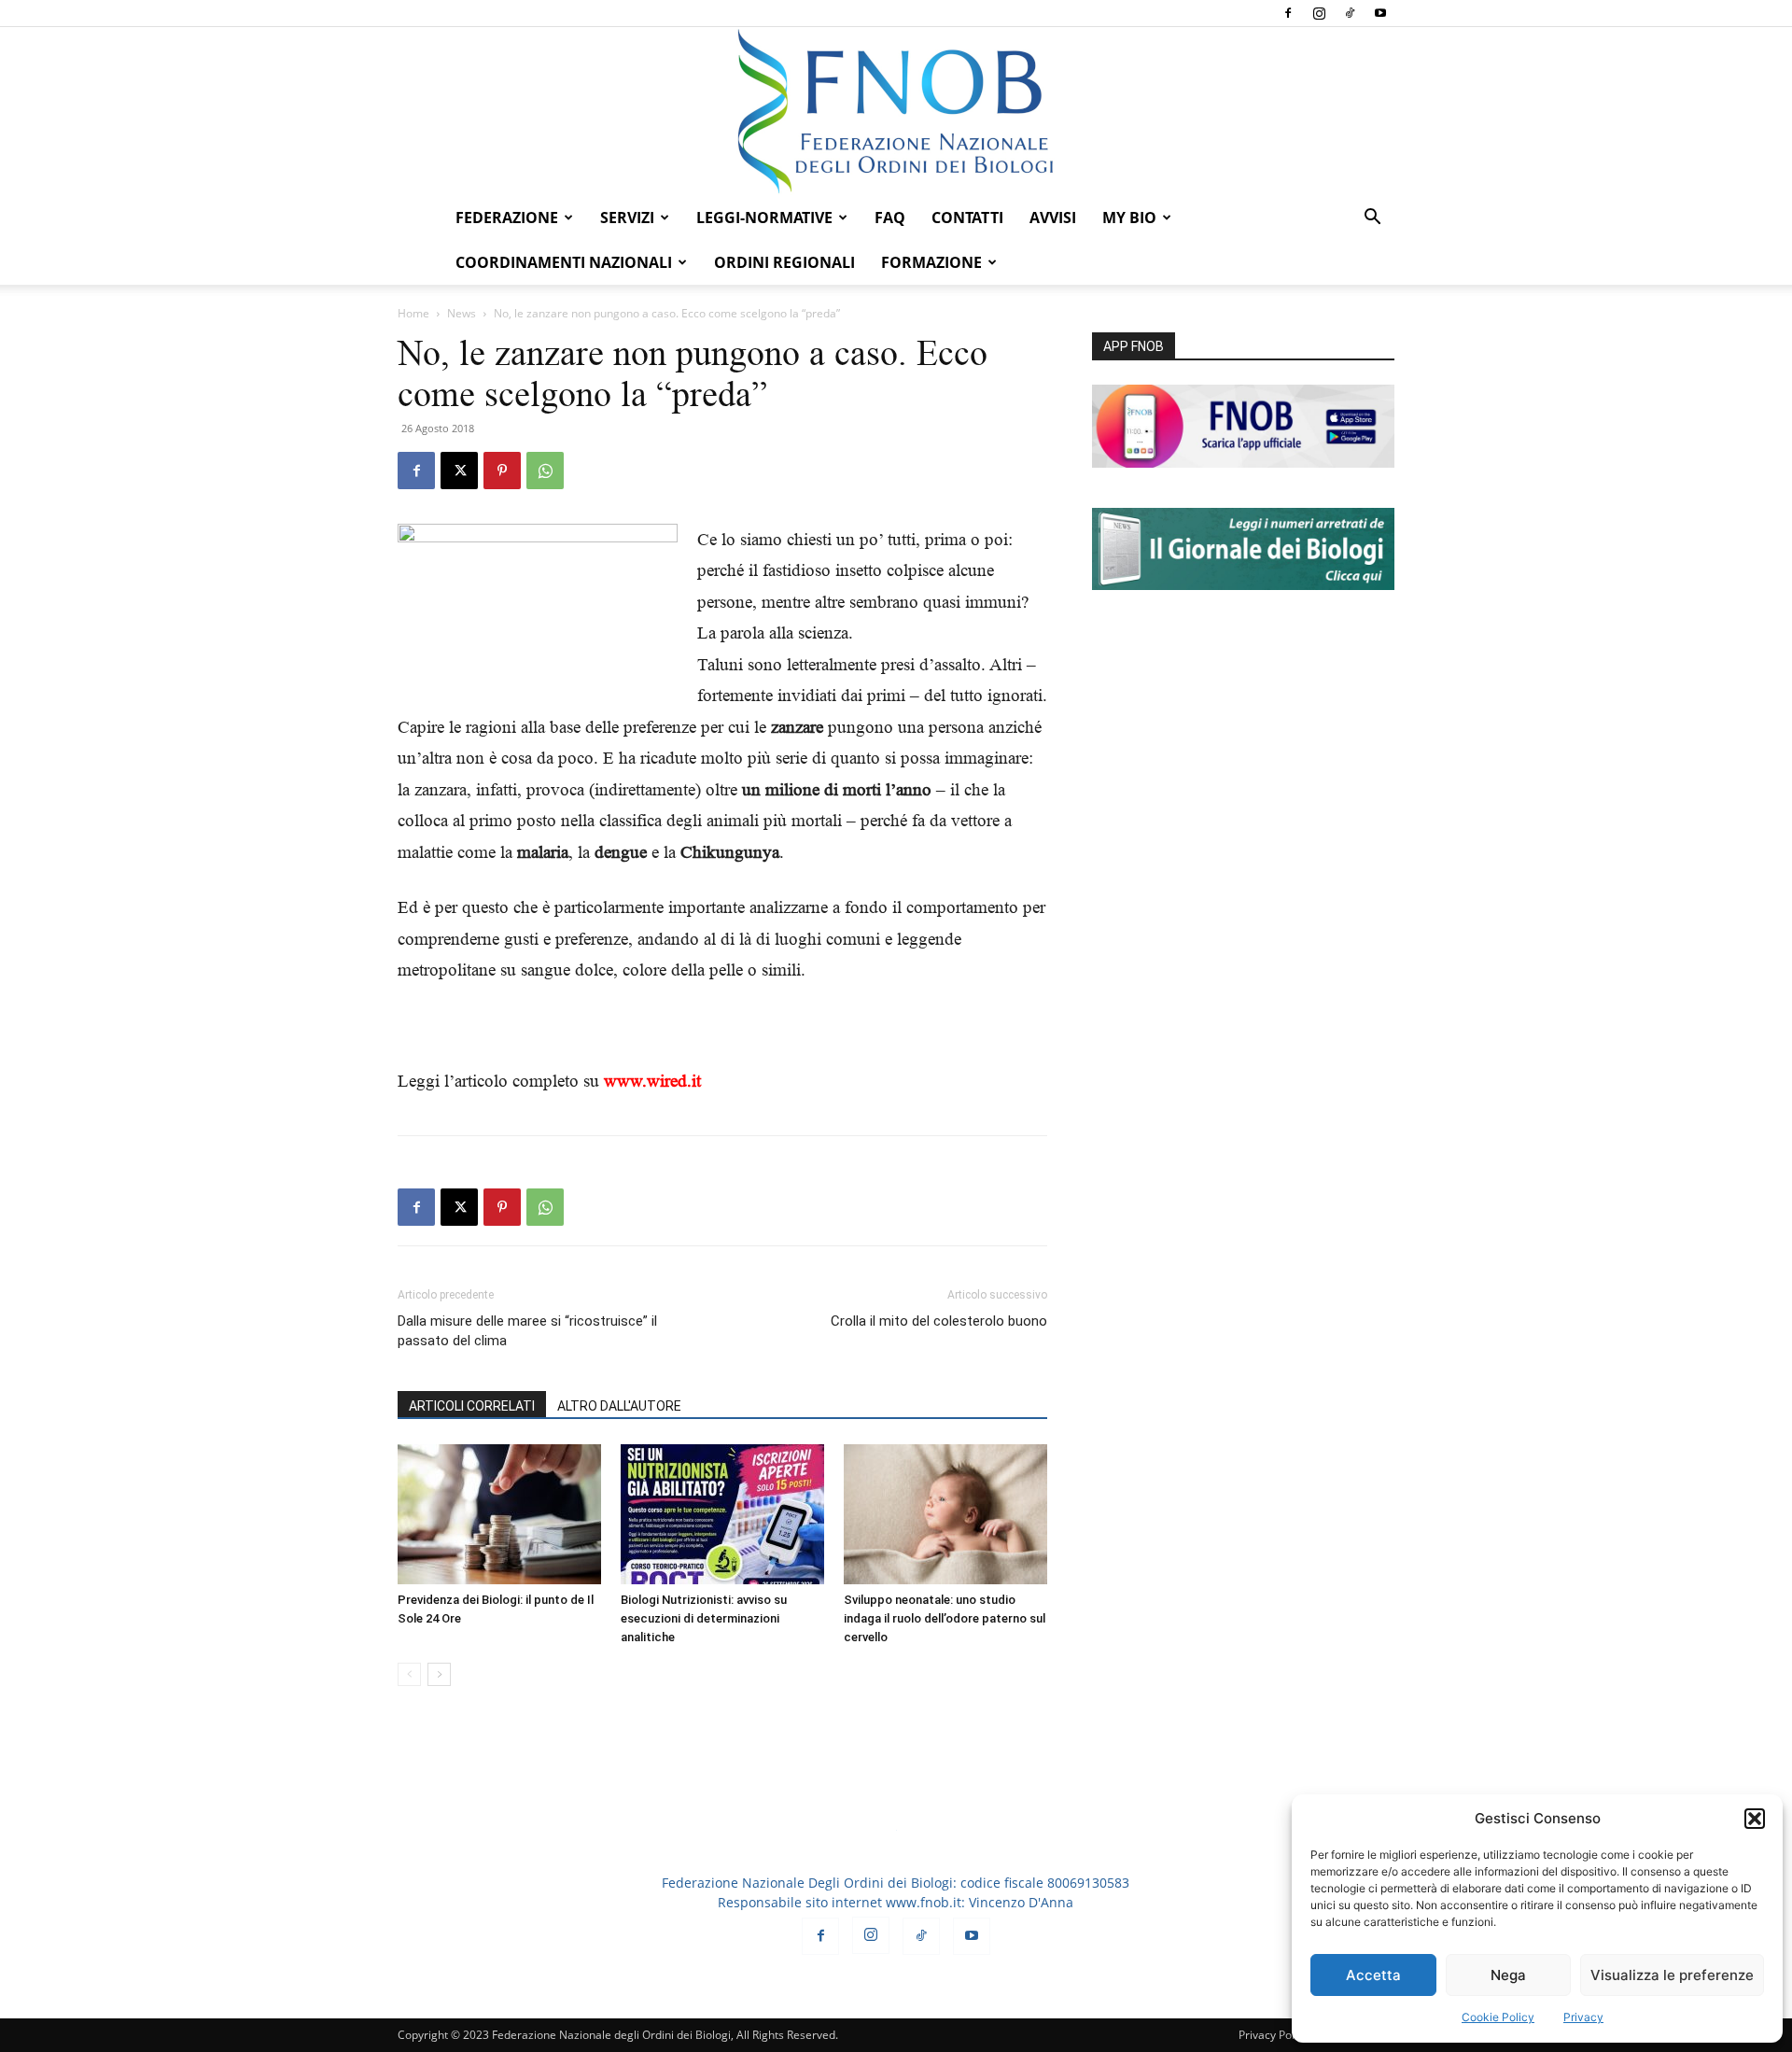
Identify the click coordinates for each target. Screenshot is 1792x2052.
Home (413, 313)
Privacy (1583, 2017)
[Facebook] (1288, 13)
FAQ (890, 218)
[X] (459, 471)
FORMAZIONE (931, 262)
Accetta (1373, 1975)
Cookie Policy (1498, 2017)
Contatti (967, 218)
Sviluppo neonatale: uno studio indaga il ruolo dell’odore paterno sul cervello (945, 1618)
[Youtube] (1380, 13)
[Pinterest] (502, 471)
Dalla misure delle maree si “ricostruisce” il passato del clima (527, 1331)
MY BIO (1129, 218)
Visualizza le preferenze (1672, 1975)
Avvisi (1053, 218)
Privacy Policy (1274, 2035)
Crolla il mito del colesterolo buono (939, 1321)
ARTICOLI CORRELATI (472, 1406)
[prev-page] (409, 1674)
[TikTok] (1350, 13)
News (462, 313)
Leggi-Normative (764, 218)
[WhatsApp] (545, 471)
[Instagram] (1319, 13)
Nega (1508, 1975)
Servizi (627, 218)
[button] (1755, 1819)
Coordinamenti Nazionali (564, 262)
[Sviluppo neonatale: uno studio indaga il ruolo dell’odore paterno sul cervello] (945, 1514)
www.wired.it (652, 1081)
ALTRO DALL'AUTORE (619, 1406)
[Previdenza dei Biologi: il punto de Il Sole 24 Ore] (499, 1514)
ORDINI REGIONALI (784, 262)
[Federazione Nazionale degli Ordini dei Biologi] (896, 111)
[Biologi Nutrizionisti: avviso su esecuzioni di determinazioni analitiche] (722, 1514)
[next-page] (439, 1674)
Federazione (507, 218)
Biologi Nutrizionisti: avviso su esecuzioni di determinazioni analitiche (704, 1618)
